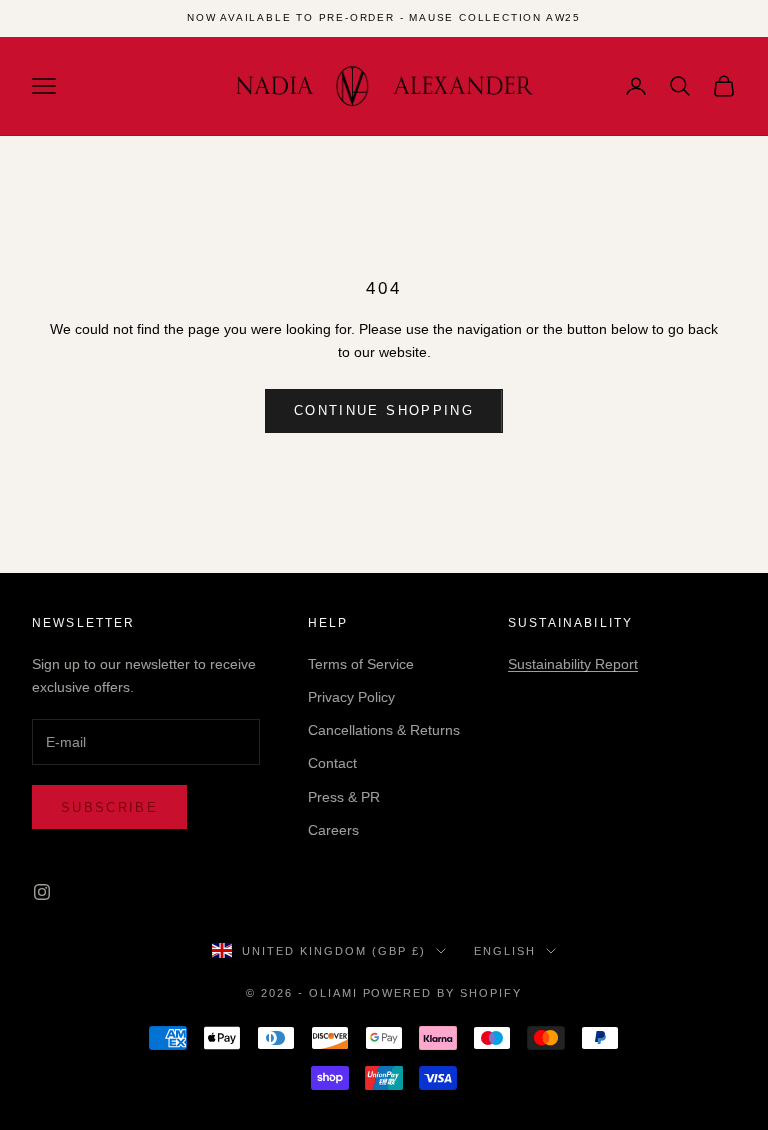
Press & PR (344, 797)
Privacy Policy (351, 697)
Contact (332, 763)
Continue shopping (384, 410)
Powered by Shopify (443, 993)
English (505, 951)
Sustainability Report (573, 664)
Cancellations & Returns (384, 730)
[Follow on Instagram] (42, 892)
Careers (333, 830)
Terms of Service (361, 664)
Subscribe (109, 807)
